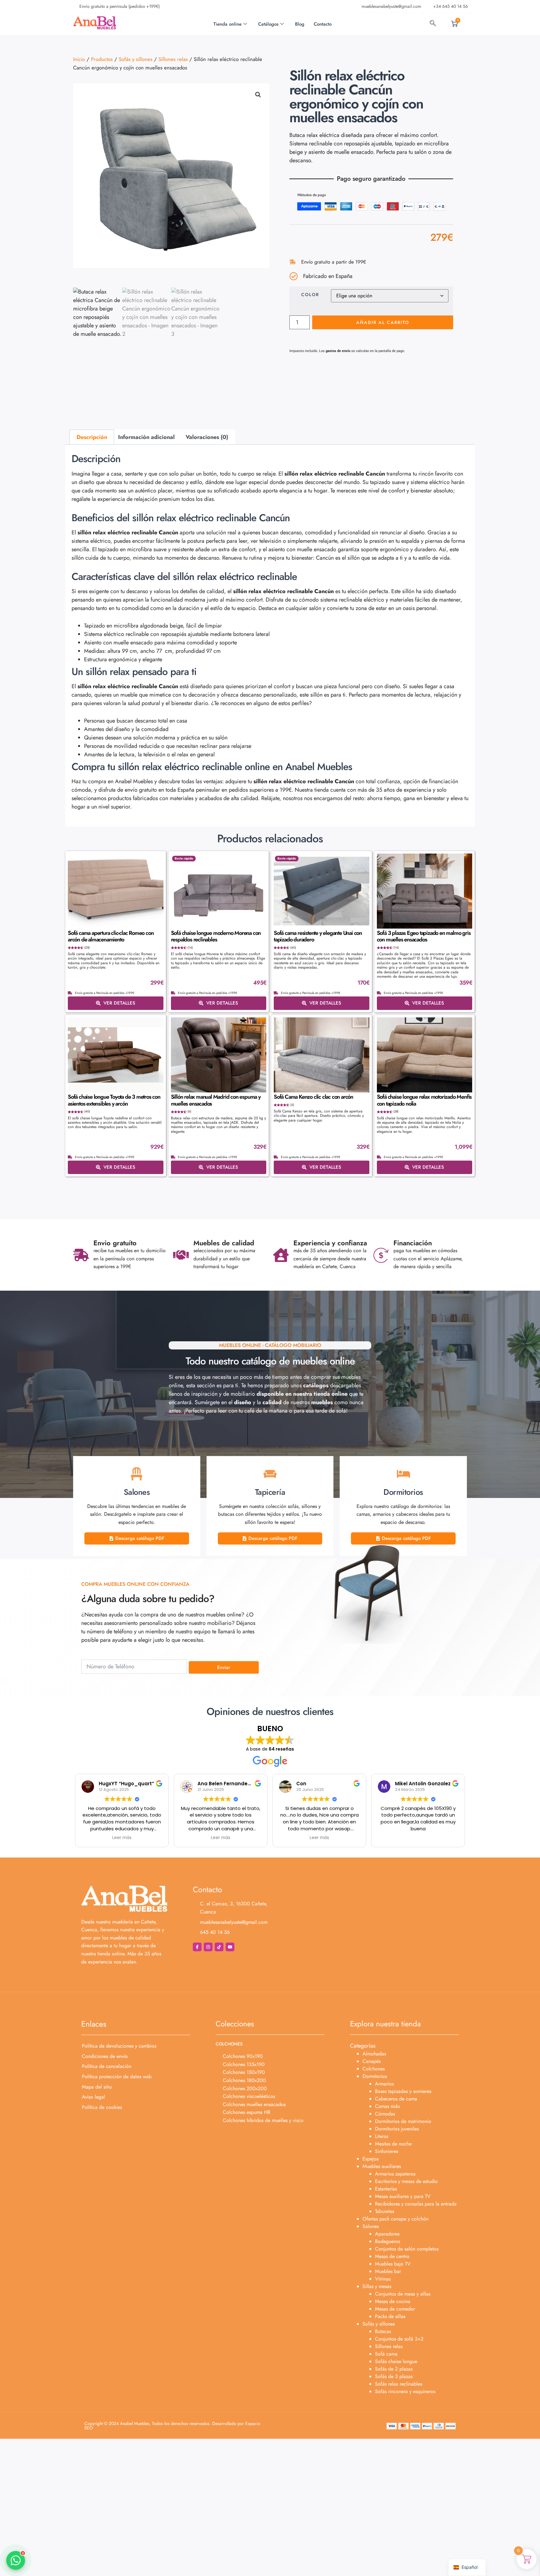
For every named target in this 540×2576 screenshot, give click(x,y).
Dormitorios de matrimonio (403, 2121)
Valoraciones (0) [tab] (207, 437)
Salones (371, 2226)
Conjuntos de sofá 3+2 (399, 2339)
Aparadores (387, 2234)
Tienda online (227, 24)
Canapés (372, 2061)
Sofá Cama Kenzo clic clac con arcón (313, 1097)
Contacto (323, 24)
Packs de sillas (390, 2316)
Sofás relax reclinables (399, 2384)
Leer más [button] (122, 1838)
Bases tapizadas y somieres (403, 2091)
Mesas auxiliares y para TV (403, 2196)
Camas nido (387, 2106)
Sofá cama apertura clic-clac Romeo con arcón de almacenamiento (111, 936)
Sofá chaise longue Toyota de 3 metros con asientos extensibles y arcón (114, 1100)
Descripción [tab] (92, 437)
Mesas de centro (392, 2256)
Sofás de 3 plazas (394, 2376)
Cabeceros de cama (396, 2099)
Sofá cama (386, 2354)
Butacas (383, 2331)
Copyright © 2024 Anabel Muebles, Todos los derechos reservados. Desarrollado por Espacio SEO (172, 2426)
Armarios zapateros (395, 2174)
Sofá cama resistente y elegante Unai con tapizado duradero (318, 936)
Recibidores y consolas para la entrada (416, 2204)
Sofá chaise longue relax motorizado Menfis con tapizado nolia (424, 1100)
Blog (300, 24)
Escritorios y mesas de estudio (406, 2181)
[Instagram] (208, 1947)
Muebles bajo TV (393, 2264)
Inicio (79, 59)
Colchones (374, 2069)
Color (310, 295)
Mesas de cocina (393, 2301)
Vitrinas (383, 2279)
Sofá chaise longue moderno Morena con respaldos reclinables (216, 936)
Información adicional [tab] (146, 437)
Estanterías (386, 2189)
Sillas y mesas (377, 2286)
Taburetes (385, 2211)
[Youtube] (230, 1947)
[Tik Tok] (219, 1947)
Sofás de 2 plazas (394, 2369)
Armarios (384, 2084)
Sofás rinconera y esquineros (405, 2391)
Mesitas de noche (393, 2144)
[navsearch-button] (433, 24)
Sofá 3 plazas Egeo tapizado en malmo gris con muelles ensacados (424, 936)
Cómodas (385, 2114)
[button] (258, 95)
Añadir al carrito (383, 322)
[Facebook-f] (197, 1947)
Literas (382, 2136)
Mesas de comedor (395, 2309)
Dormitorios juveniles (397, 2129)
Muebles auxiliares (382, 2166)
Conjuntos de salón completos (407, 2249)
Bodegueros (387, 2241)
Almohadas (374, 2054)
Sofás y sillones (136, 59)
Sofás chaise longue (396, 2361)
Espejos (370, 2159)
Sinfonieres (387, 2151)
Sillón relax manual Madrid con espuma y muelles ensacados (216, 1100)
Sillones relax (173, 59)
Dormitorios (375, 2076)
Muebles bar (388, 2271)
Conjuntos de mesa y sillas (403, 2294)
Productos (102, 59)
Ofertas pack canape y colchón (395, 2219)
